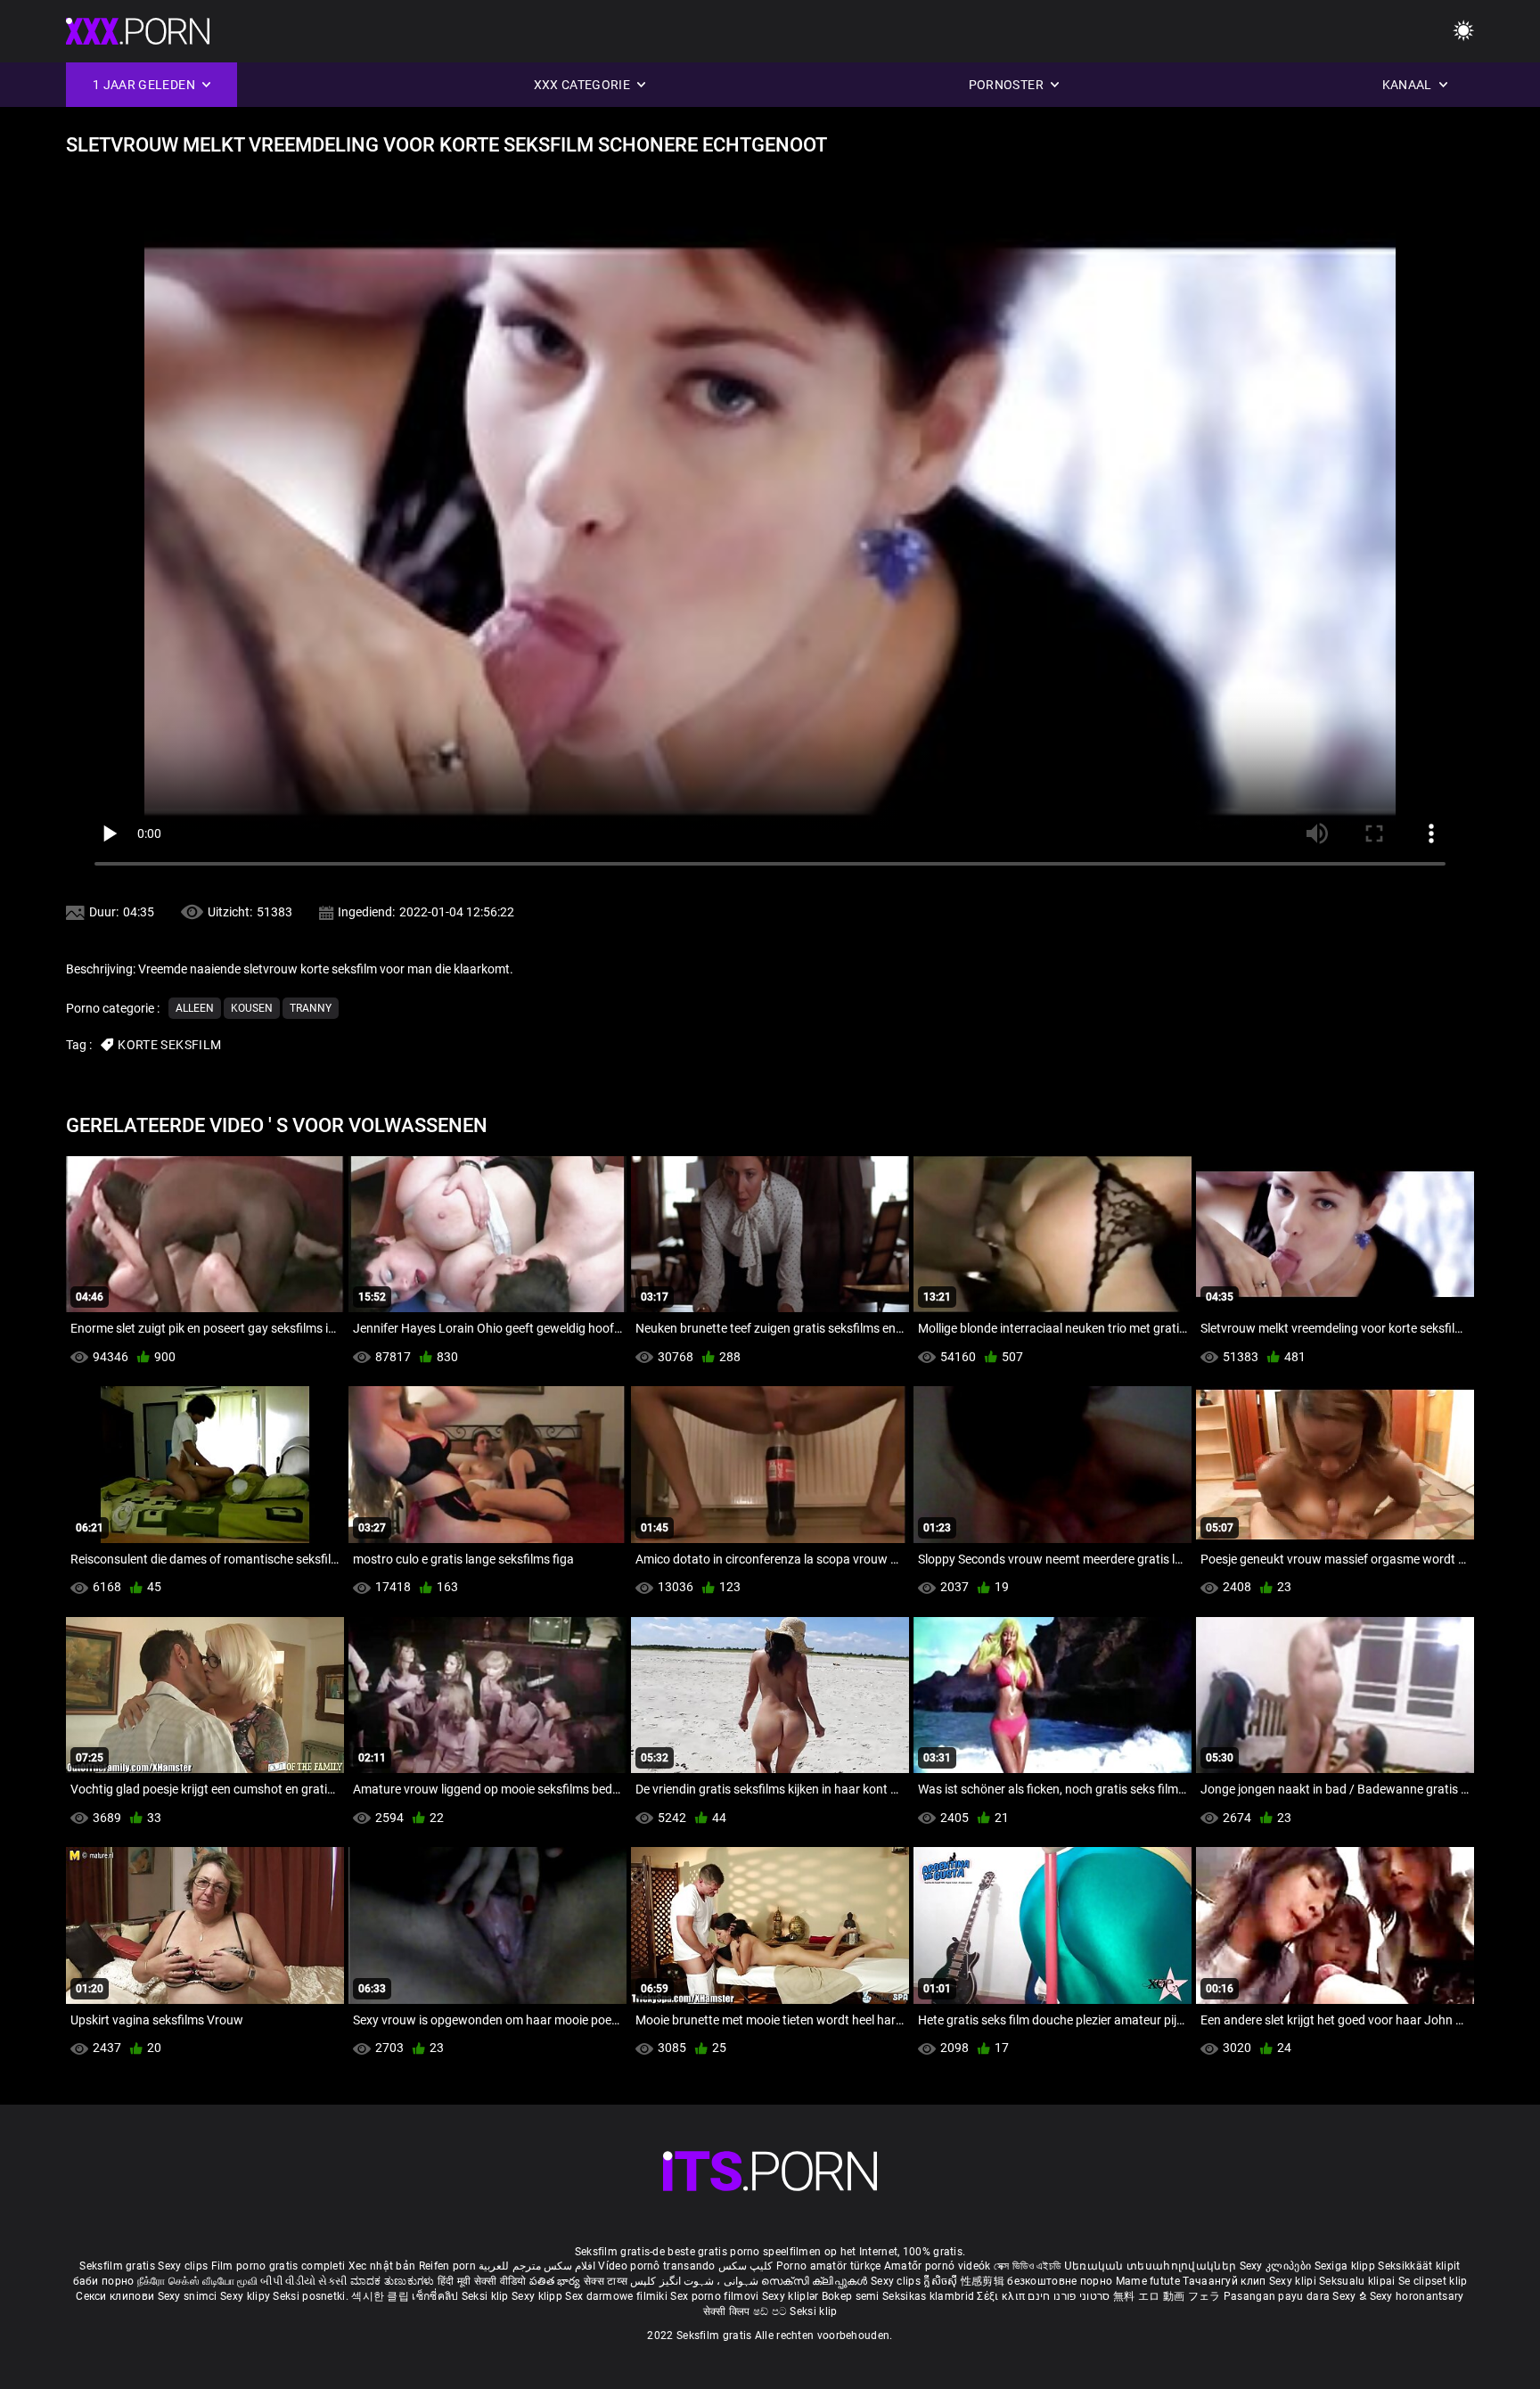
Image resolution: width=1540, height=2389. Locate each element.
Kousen (252, 1008)
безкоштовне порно (1060, 2281)
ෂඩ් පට (772, 2311)
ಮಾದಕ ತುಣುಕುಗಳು (394, 2281)
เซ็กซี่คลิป (436, 2296)
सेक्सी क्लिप (728, 2311)
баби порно (104, 2281)
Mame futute (1148, 2281)
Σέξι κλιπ (1002, 2296)
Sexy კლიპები (1277, 2266)
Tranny (311, 1008)
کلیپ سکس (745, 2266)
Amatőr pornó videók (938, 2266)
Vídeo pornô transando (656, 2266)
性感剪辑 (984, 2281)
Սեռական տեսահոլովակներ (1152, 2266)
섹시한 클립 (381, 2296)
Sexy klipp (538, 2296)
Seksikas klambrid (930, 2296)
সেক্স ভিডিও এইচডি (1028, 2266)
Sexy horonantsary (1417, 2296)
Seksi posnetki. (312, 2296)
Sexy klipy (246, 2296)
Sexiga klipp (1347, 2266)
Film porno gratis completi (279, 2266)
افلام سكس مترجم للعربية (537, 2266)
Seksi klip (487, 2296)
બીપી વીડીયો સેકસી (303, 2281)
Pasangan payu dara (1278, 2296)
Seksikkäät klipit (1419, 2266)
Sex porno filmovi (714, 2296)
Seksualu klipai (1359, 2281)
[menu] (1463, 32)
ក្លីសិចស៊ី (942, 2281)
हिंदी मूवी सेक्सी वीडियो (482, 2281)
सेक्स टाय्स (607, 2281)
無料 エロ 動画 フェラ (1167, 2296)
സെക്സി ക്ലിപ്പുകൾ (816, 2281)
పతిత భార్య (557, 2281)
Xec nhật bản (382, 2266)
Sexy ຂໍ (1351, 2296)
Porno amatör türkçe (829, 2266)
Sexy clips (184, 2266)
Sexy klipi (1294, 2281)
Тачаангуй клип (1226, 2281)
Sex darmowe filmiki (616, 2296)
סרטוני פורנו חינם (1069, 2296)
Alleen (195, 1008)
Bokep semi (851, 2296)
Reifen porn (447, 2266)
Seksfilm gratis (117, 2266)
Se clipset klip (1433, 2281)
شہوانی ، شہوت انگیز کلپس (696, 2281)
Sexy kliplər (792, 2296)
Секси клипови (116, 2296)
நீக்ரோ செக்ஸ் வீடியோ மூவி (197, 2281)
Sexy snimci (189, 2296)
